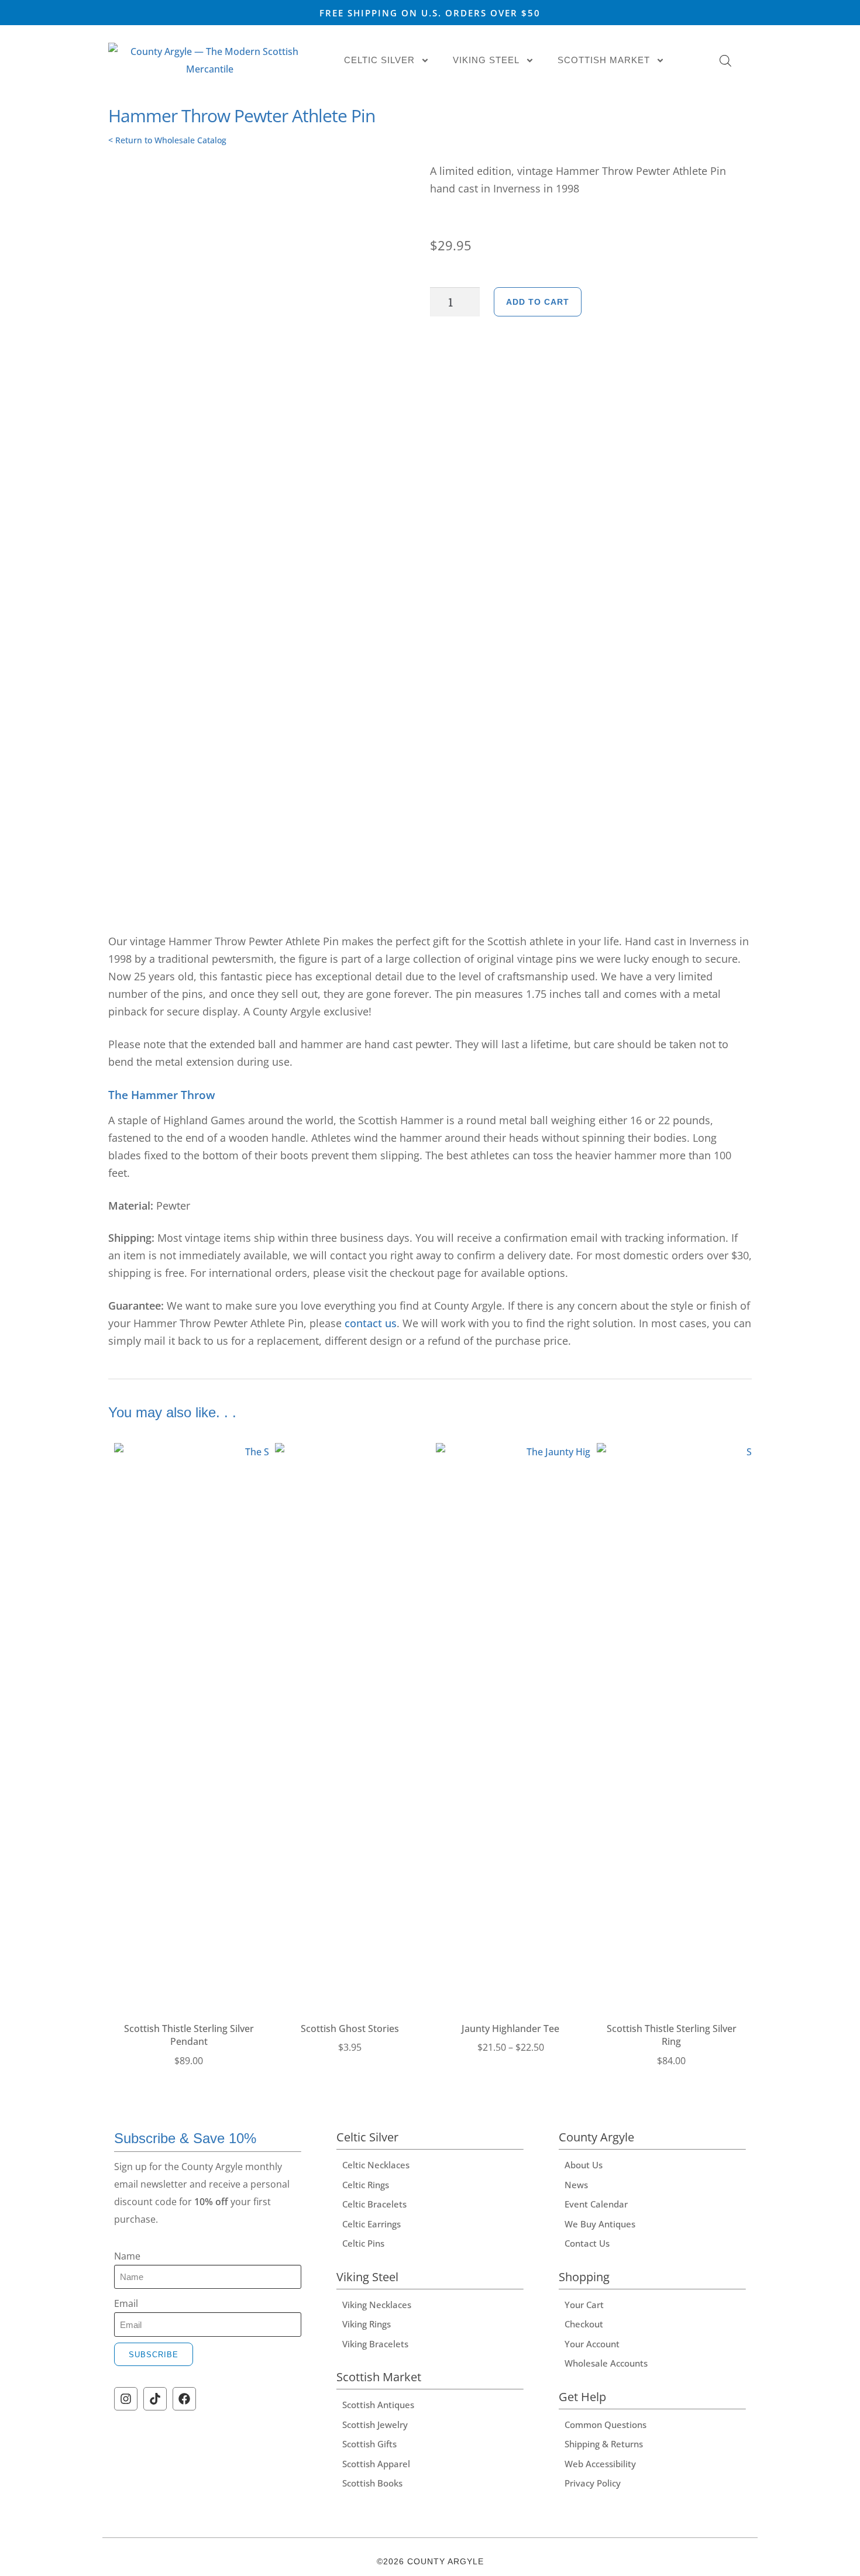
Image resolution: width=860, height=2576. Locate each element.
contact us (371, 1323)
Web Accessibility (600, 2464)
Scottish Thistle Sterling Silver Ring (672, 2035)
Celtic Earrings (371, 2224)
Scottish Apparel (376, 2464)
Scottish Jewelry (375, 2425)
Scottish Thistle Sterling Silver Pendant (189, 2035)
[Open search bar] (725, 61)
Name (127, 2256)
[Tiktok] (155, 2399)
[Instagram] (126, 2399)
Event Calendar (596, 2204)
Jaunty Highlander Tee (510, 2029)
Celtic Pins (363, 2243)
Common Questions (606, 2425)
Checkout (584, 2324)
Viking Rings (367, 2324)
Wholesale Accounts (606, 2363)
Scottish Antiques (378, 2405)
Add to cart (538, 302)
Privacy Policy (593, 2483)
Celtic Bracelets (374, 2204)
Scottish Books (372, 2483)
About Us (584, 2165)
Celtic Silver (379, 60)
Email (126, 2303)
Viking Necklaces (377, 2305)
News (576, 2185)
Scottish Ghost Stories (350, 2029)
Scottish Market (604, 60)
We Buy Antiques (600, 2224)
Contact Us (587, 2243)
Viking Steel (486, 60)
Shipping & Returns (604, 2444)
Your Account (592, 2344)
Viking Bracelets (375, 2344)
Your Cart (584, 2305)
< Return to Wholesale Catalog (167, 140)
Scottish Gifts (369, 2444)
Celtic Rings (366, 2185)
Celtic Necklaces (376, 2165)
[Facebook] (184, 2399)
